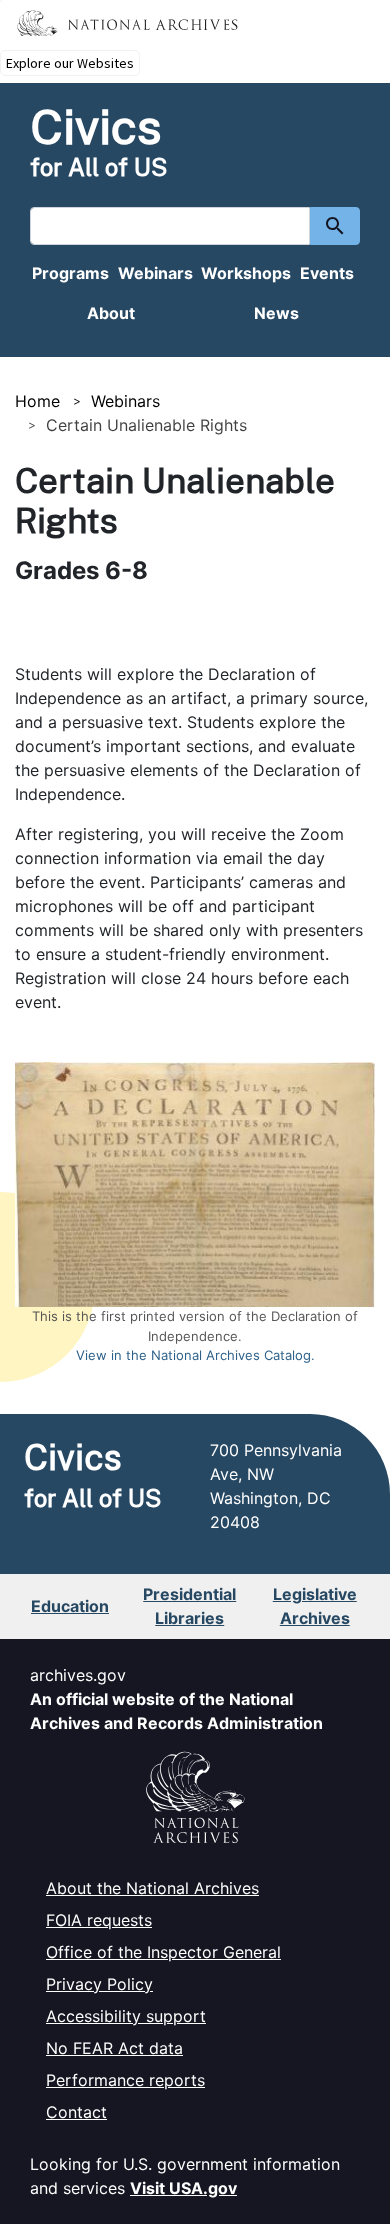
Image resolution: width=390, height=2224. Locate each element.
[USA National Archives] (195, 1789)
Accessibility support (126, 2016)
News (276, 313)
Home (37, 401)
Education (70, 1606)
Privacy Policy (99, 1984)
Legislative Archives (315, 1606)
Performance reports (125, 2080)
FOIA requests (99, 1920)
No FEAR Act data (114, 2048)
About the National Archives (152, 1888)
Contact (76, 2112)
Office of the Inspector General (163, 1952)
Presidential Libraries (189, 1606)
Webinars (155, 273)
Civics (96, 126)
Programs (70, 273)
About (111, 313)
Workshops (246, 273)
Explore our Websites (70, 63)
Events (327, 273)
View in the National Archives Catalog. (195, 1355)
